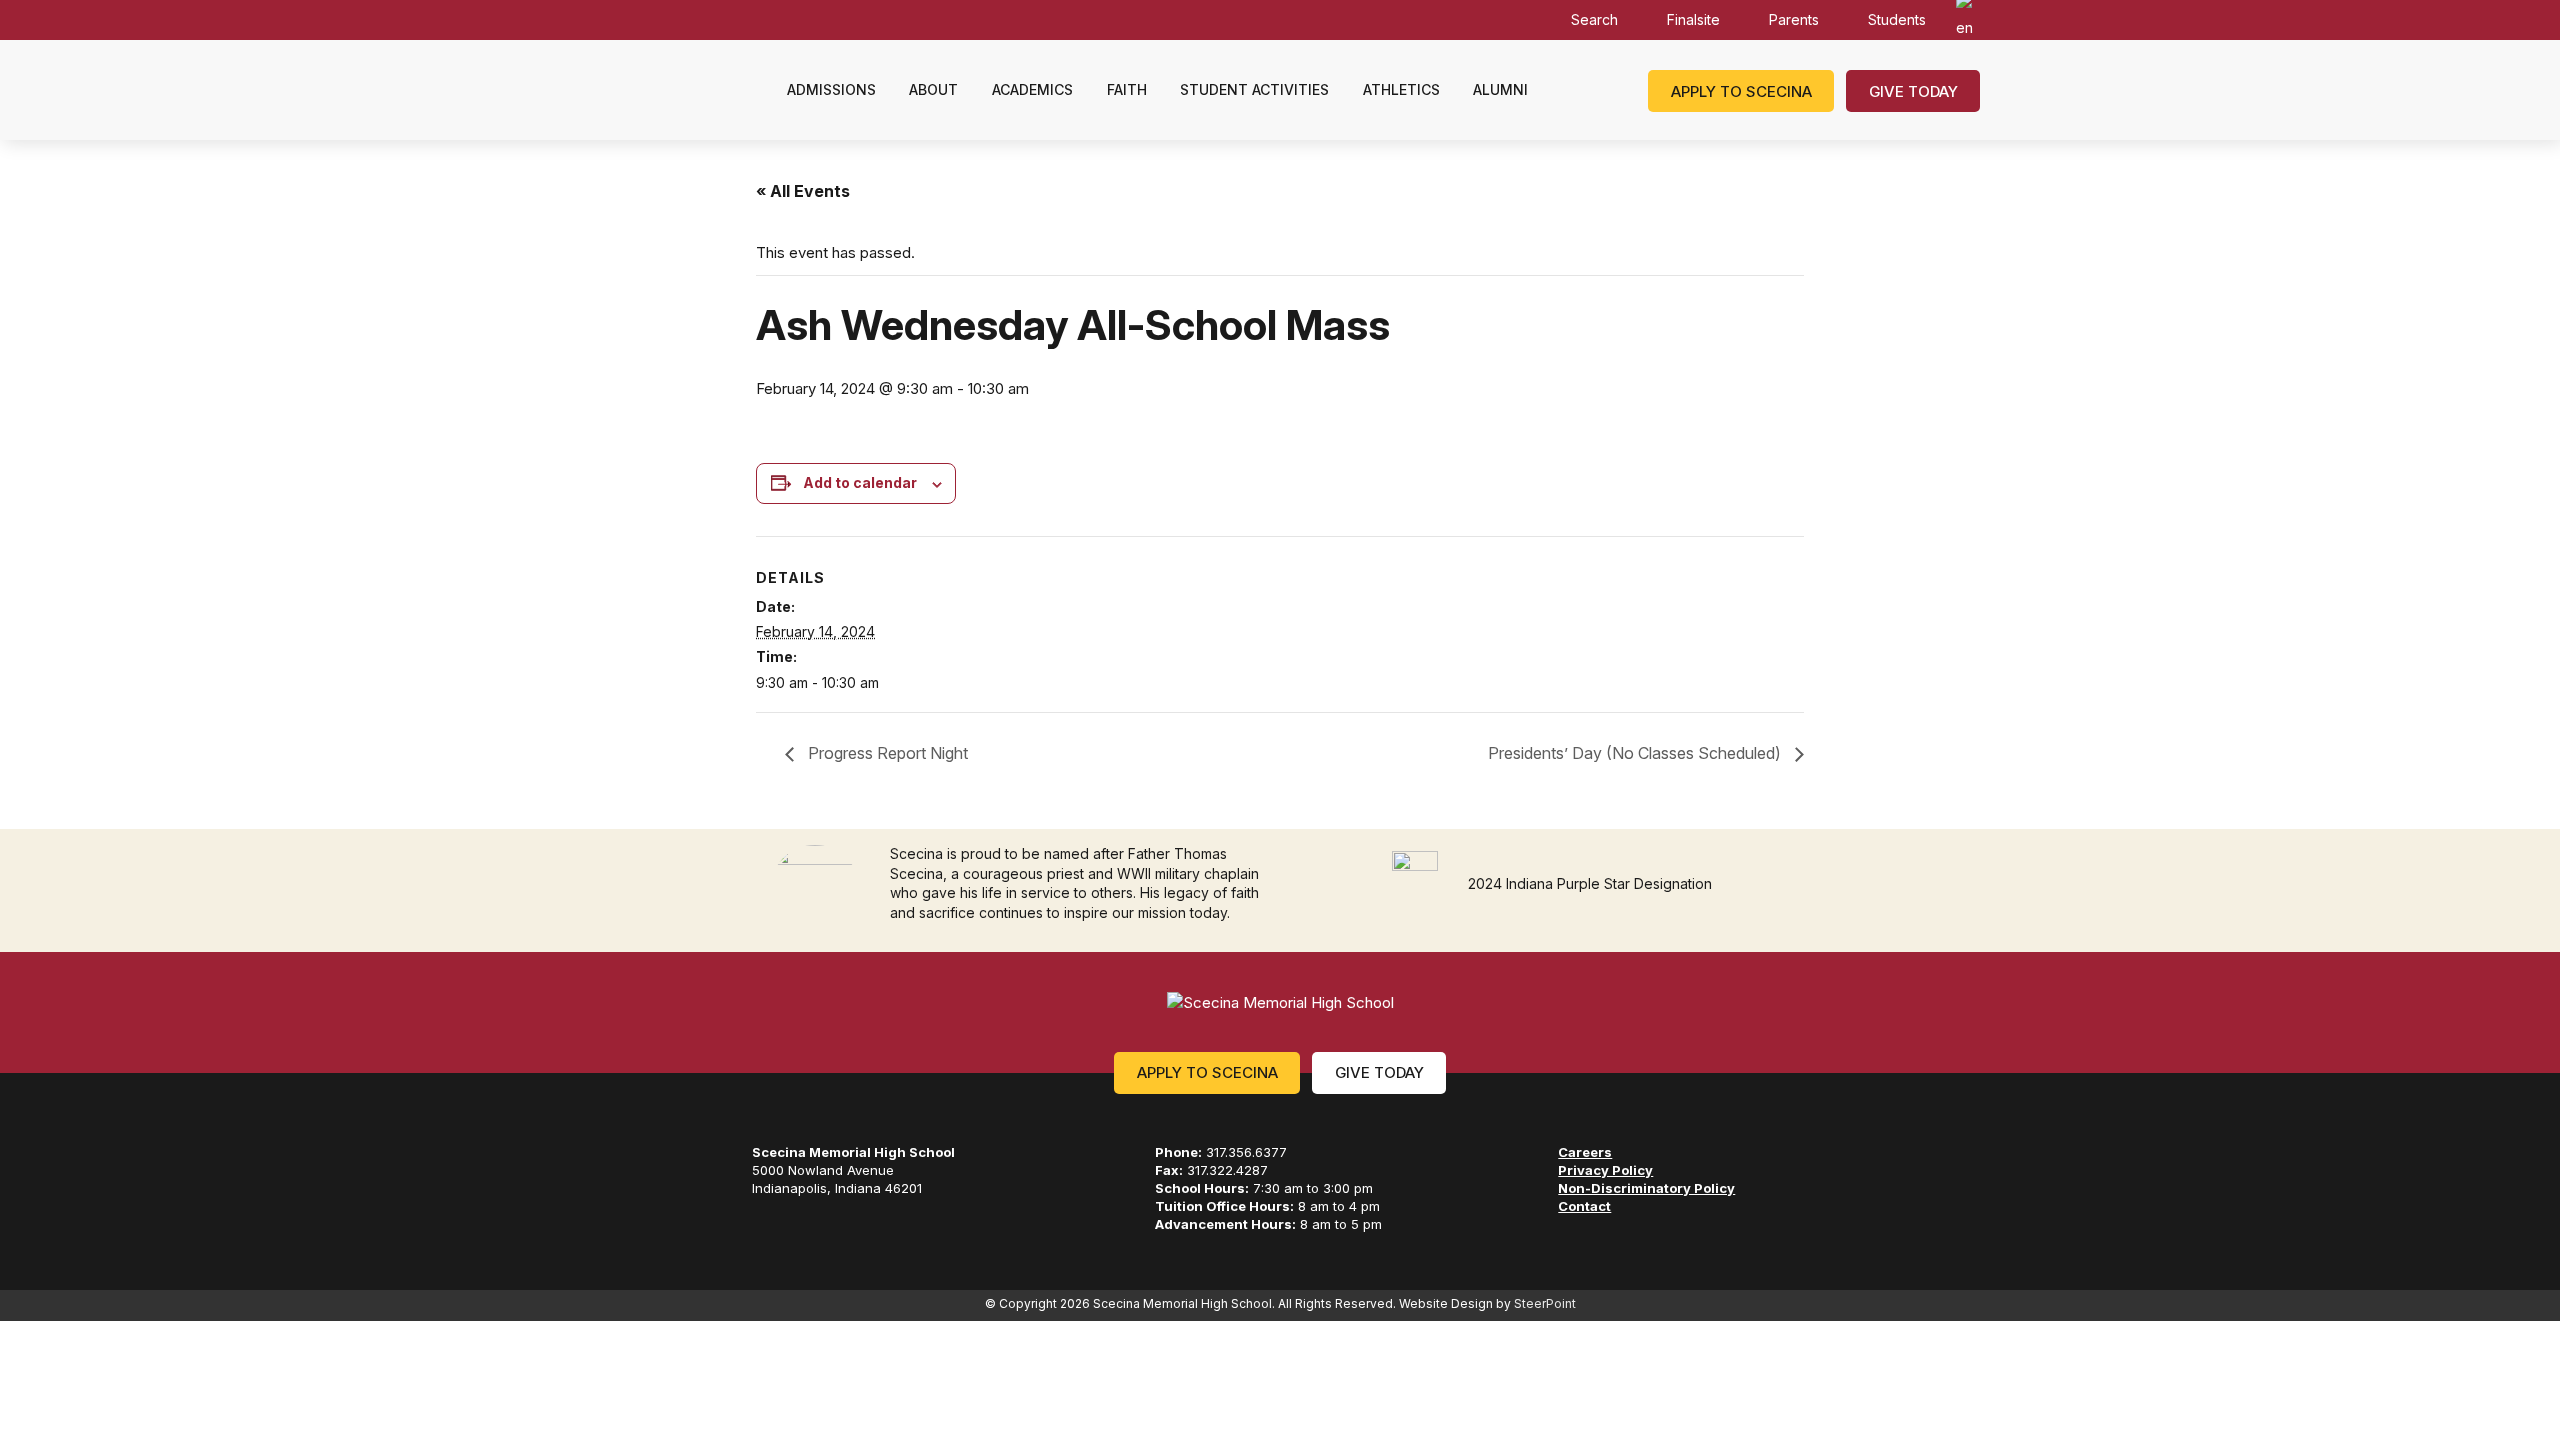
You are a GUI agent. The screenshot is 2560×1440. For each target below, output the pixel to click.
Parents (1794, 19)
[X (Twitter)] (830, 1222)
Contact (1584, 1206)
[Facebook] (759, 1222)
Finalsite (1693, 19)
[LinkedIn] (865, 1222)
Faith (1127, 89)
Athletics (1401, 89)
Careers (1585, 1152)
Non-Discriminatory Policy (1646, 1188)
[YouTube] (903, 1222)
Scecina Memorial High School (668, 89)
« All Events (803, 191)
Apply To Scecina (1207, 1072)
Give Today (1913, 91)
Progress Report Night (886, 753)
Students (1897, 19)
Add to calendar (860, 482)
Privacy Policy (1605, 1170)
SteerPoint (1545, 1303)
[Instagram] (794, 1222)
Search (1594, 19)
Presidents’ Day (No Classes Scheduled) (1636, 753)
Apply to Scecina (1741, 91)
